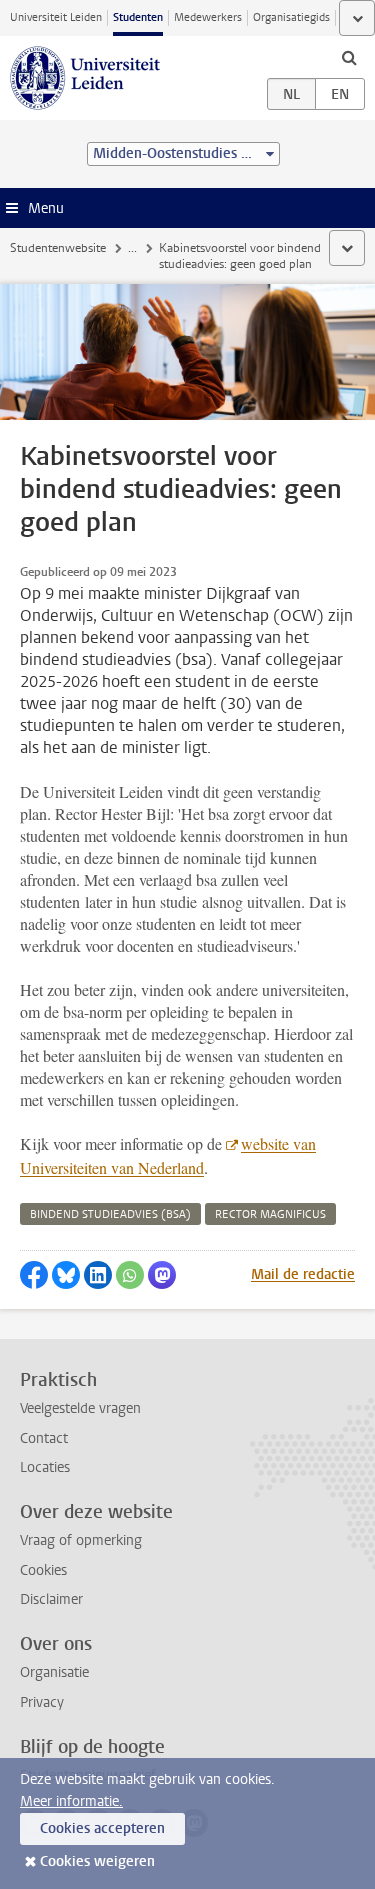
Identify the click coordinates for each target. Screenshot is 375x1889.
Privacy (42, 1702)
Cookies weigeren (97, 1861)
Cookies (43, 1570)
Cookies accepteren (102, 1828)
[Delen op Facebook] (34, 1275)
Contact (44, 1438)
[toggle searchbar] (349, 57)
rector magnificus (270, 1214)
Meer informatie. (71, 1801)
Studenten (138, 17)
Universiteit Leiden (56, 17)
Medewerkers (208, 17)
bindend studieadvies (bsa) (110, 1214)
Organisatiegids (291, 17)
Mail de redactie (303, 1274)
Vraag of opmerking (81, 1540)
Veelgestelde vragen (80, 1408)
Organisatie (54, 1672)
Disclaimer (51, 1599)
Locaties (45, 1467)
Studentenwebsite (58, 248)
